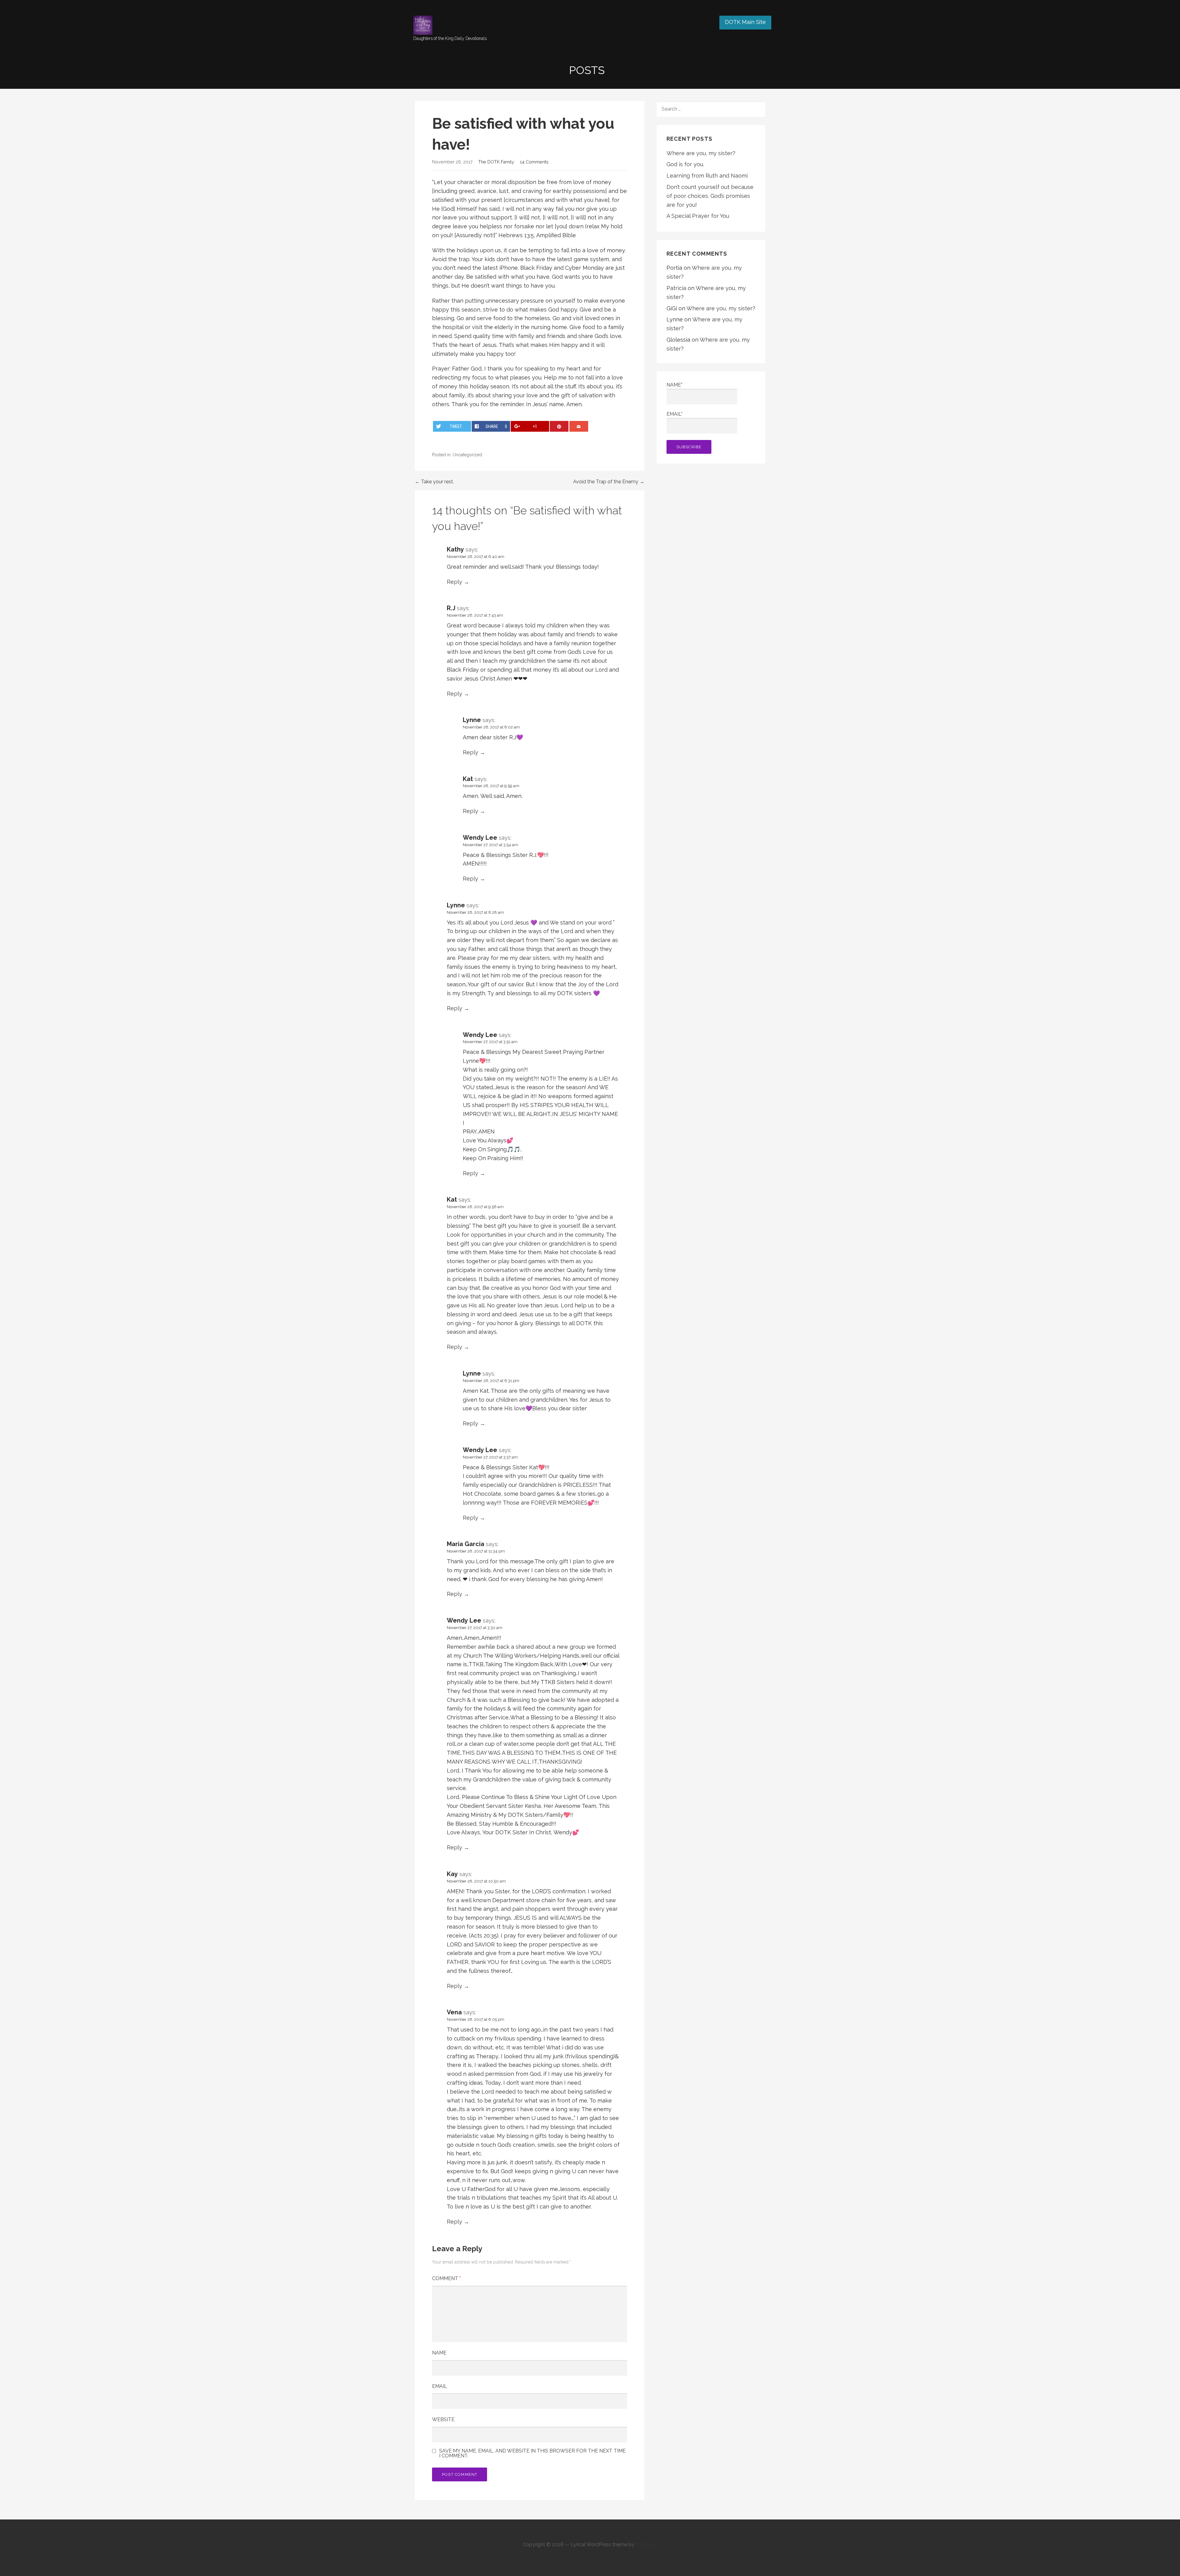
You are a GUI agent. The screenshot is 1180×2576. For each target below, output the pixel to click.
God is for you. (685, 164)
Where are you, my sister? (701, 153)
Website (443, 2419)
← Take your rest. (434, 482)
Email (440, 2386)
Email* (675, 414)
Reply (454, 582)
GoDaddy (647, 2545)
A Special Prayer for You (698, 216)
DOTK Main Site (745, 22)
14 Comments (534, 162)
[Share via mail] (579, 426)
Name (439, 2353)
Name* (675, 385)
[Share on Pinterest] (559, 426)
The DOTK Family (496, 162)
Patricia (676, 288)
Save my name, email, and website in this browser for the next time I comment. (532, 2453)
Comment (446, 2278)
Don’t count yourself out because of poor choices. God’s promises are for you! (710, 196)
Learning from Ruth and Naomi (707, 176)
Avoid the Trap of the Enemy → (609, 482)
